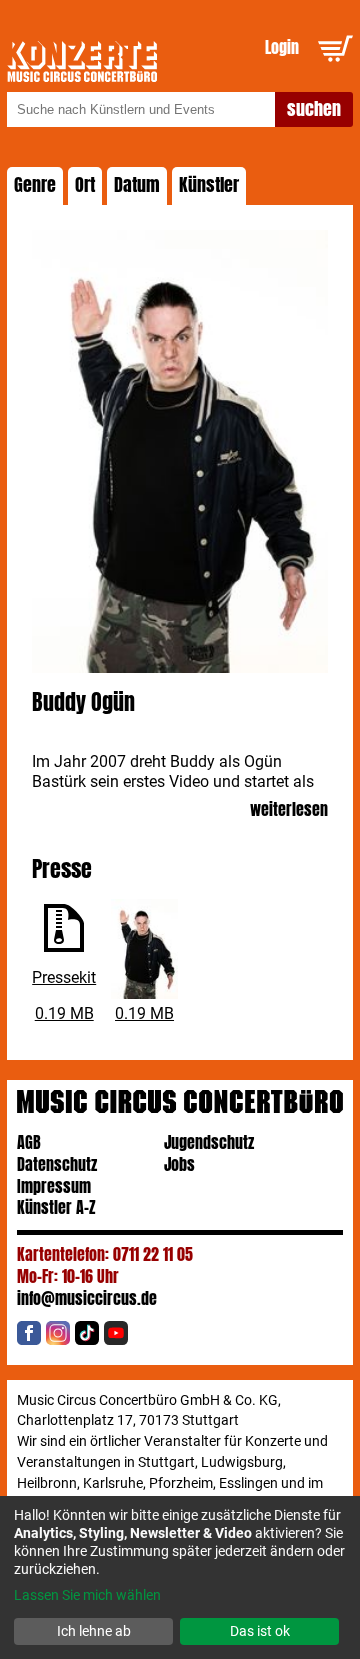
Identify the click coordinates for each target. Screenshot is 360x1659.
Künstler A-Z (56, 1207)
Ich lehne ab (94, 1631)
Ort (85, 185)
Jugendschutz (209, 1142)
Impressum (54, 1186)
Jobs (179, 1164)
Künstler (209, 185)
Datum (137, 185)
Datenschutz (57, 1164)
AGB (29, 1142)
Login (282, 47)
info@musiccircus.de (87, 1298)
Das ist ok (260, 1631)
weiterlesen (289, 810)
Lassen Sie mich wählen (87, 1595)
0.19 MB (64, 1013)
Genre (35, 185)
